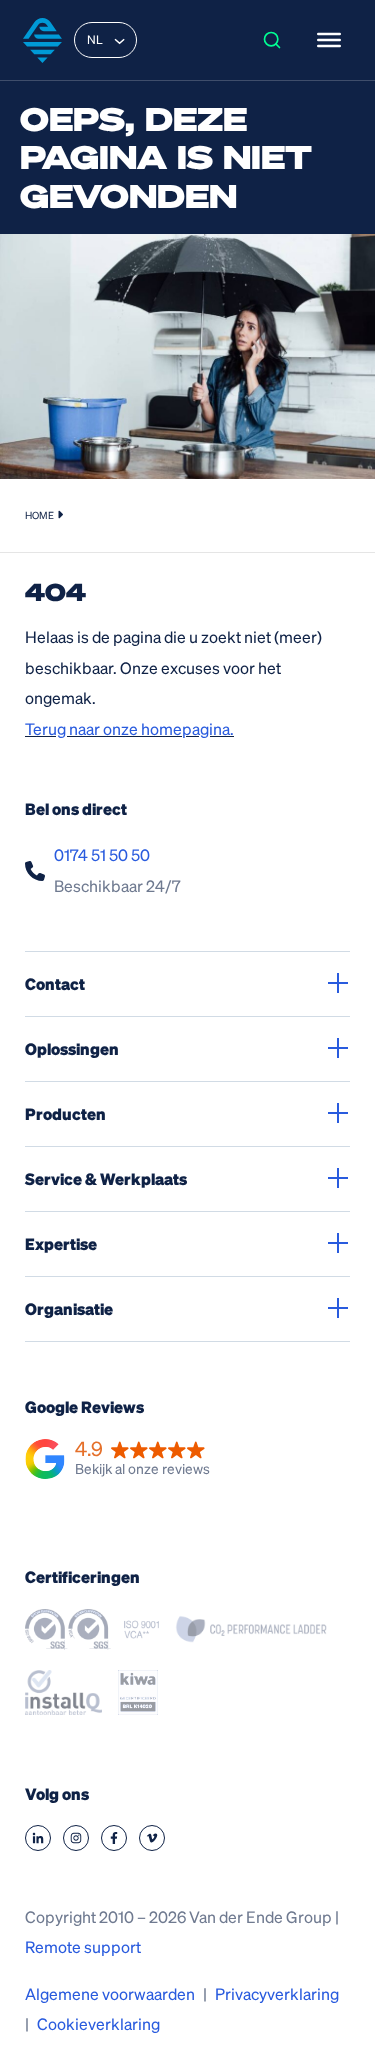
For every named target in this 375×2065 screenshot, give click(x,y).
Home (39, 515)
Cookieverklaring (98, 2023)
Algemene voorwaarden (110, 1993)
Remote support (83, 1946)
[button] (117, 1460)
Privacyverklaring (277, 1993)
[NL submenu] (120, 40)
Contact (55, 983)
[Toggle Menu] (329, 40)
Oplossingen (72, 1048)
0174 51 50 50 (102, 854)
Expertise (61, 1243)
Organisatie (69, 1308)
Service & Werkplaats (106, 1178)
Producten (65, 1113)
